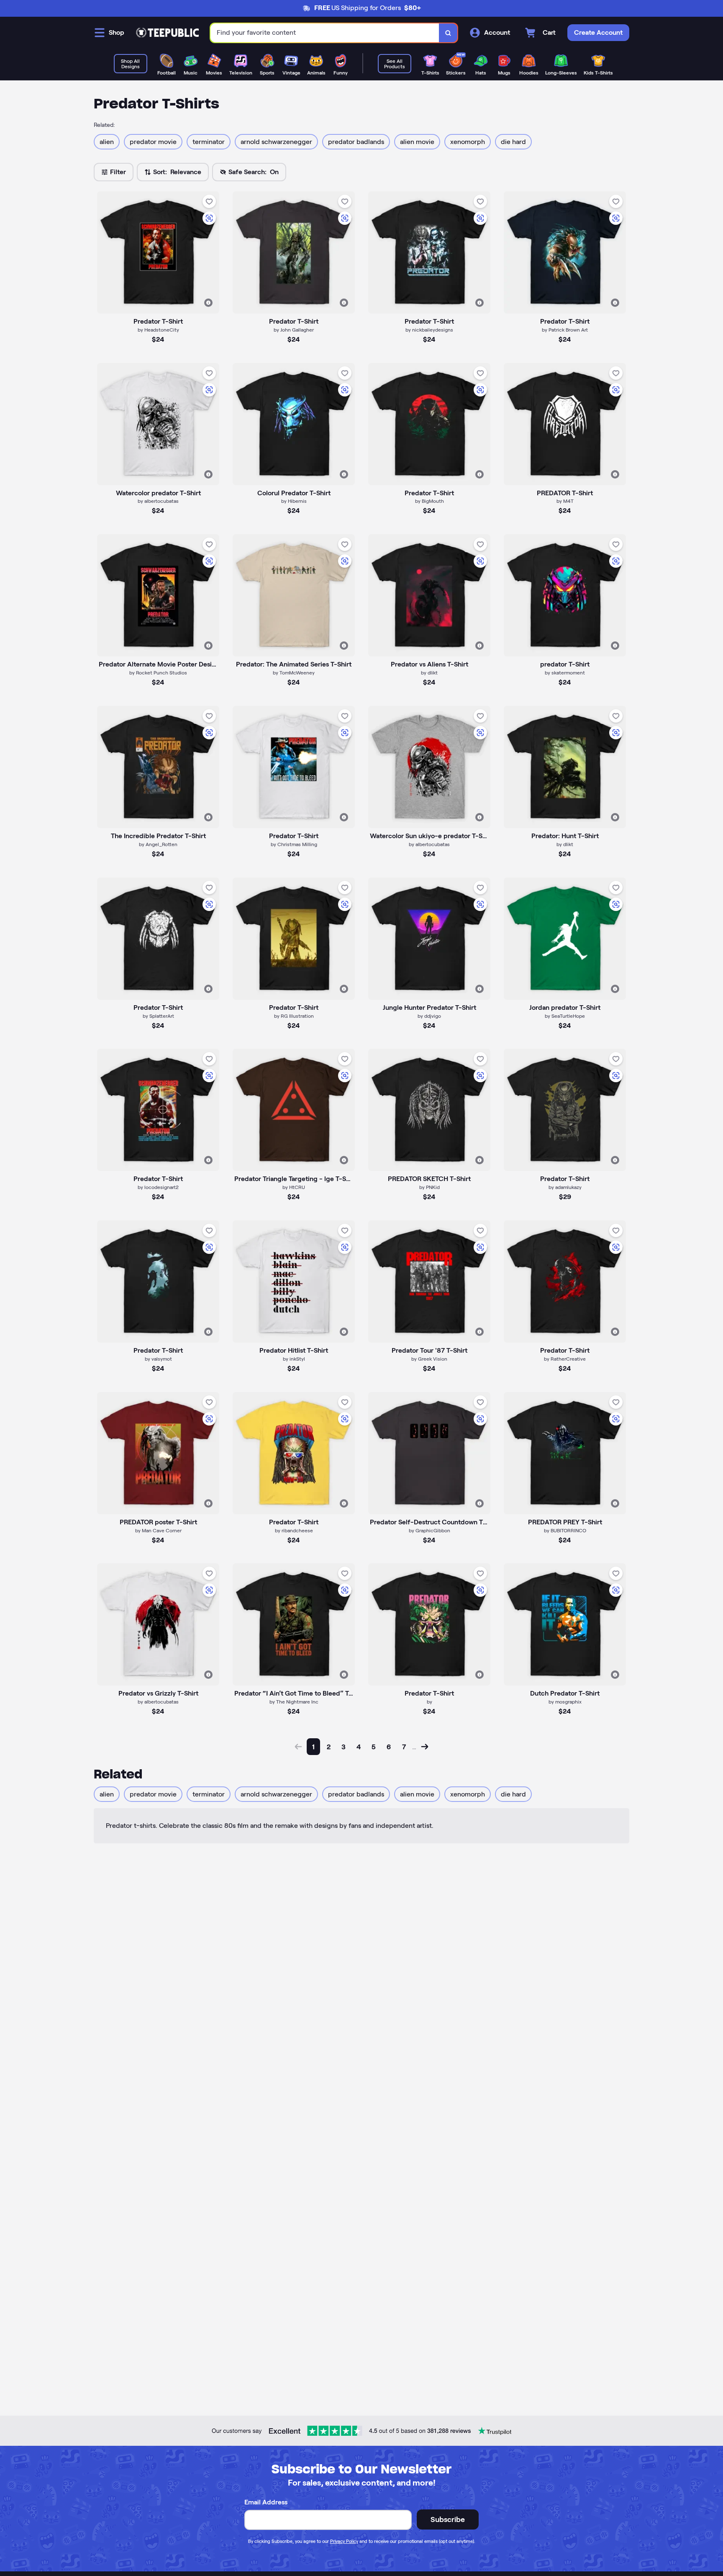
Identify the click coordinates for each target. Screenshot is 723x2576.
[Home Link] (167, 33)
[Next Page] (425, 1747)
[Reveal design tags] (208, 303)
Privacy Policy (344, 2541)
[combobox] (325, 33)
